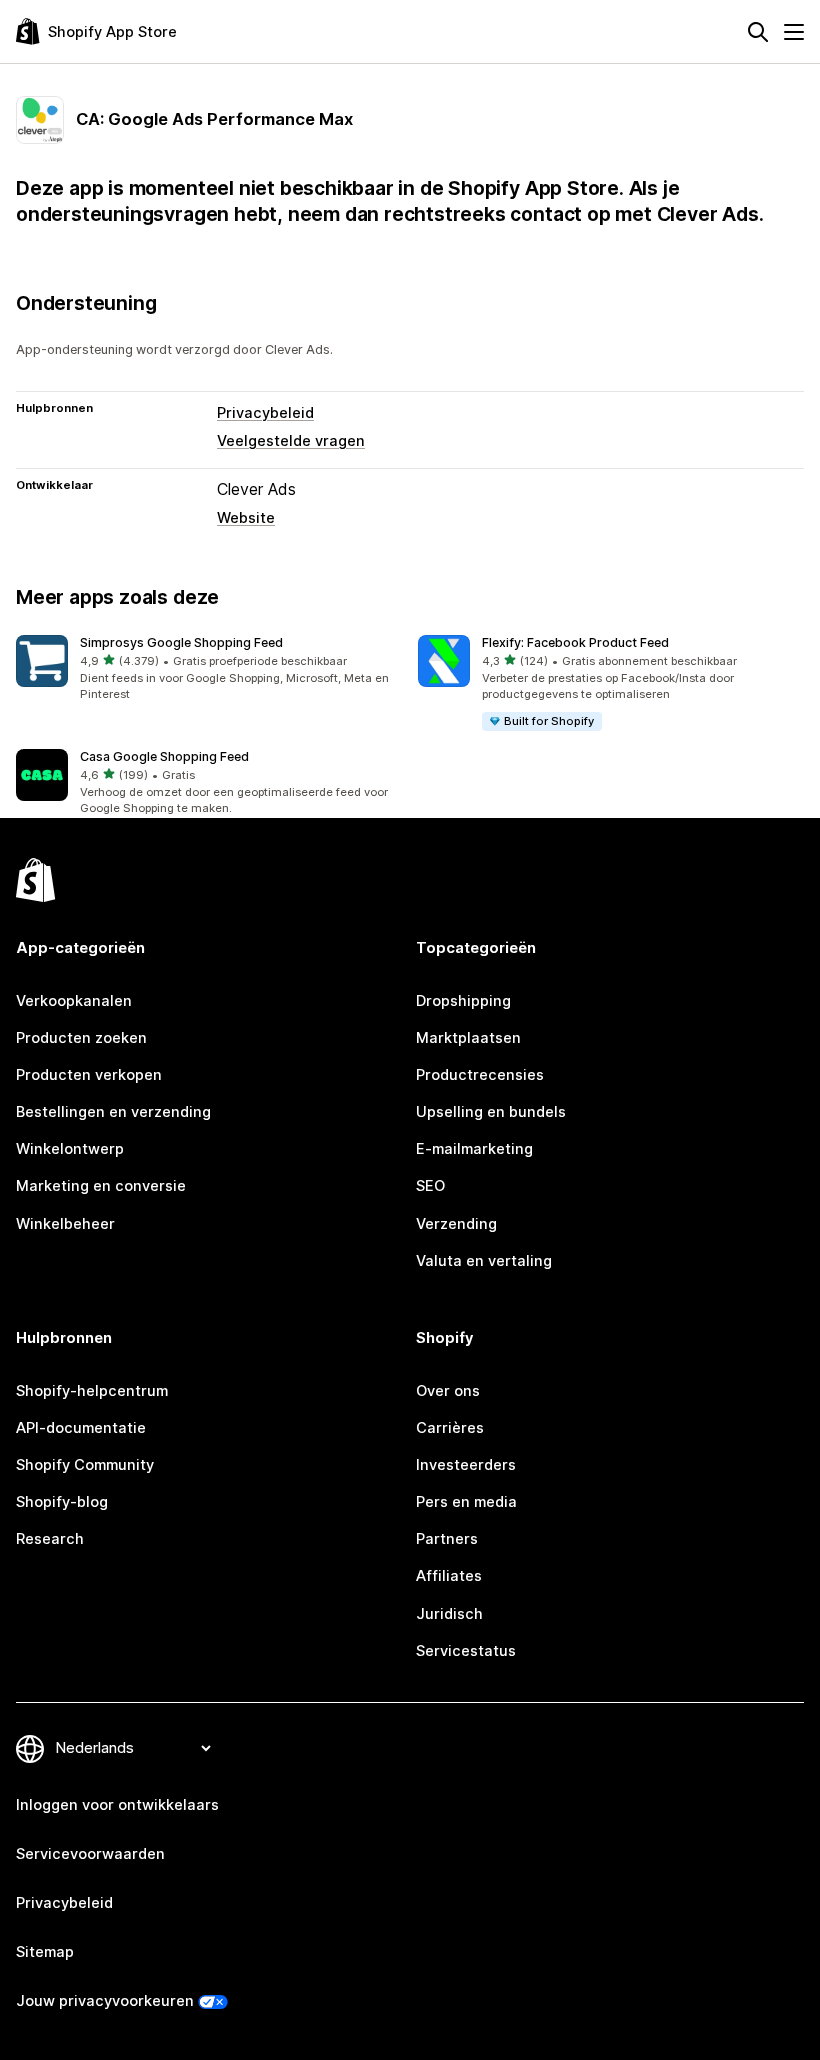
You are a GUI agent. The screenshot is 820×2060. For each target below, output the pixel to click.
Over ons (448, 1391)
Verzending (456, 1224)
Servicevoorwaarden (90, 1854)
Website (246, 518)
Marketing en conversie (101, 1186)
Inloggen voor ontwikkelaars (117, 1805)
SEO (430, 1186)
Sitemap (45, 1952)
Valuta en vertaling (484, 1261)
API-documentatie (81, 1428)
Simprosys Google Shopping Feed (181, 642)
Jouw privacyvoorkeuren (105, 2001)
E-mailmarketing (474, 1149)
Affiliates (449, 1576)
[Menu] (794, 32)
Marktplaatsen (468, 1038)
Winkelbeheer (65, 1224)
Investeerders (466, 1465)
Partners (447, 1539)
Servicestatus (466, 1651)
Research (50, 1539)
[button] (209, 669)
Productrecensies (480, 1075)
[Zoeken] (758, 32)
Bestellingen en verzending (113, 1112)
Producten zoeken (81, 1038)
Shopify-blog (62, 1502)
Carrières (450, 1428)
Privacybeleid (265, 413)
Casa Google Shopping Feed (164, 756)
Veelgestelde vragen (291, 441)
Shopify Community (85, 1465)
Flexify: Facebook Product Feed (575, 642)
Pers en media (466, 1502)
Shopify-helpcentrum (92, 1391)
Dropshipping (463, 1001)
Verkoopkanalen (74, 1001)
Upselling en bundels (491, 1112)
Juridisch (449, 1614)
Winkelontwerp (70, 1149)
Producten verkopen (89, 1075)
